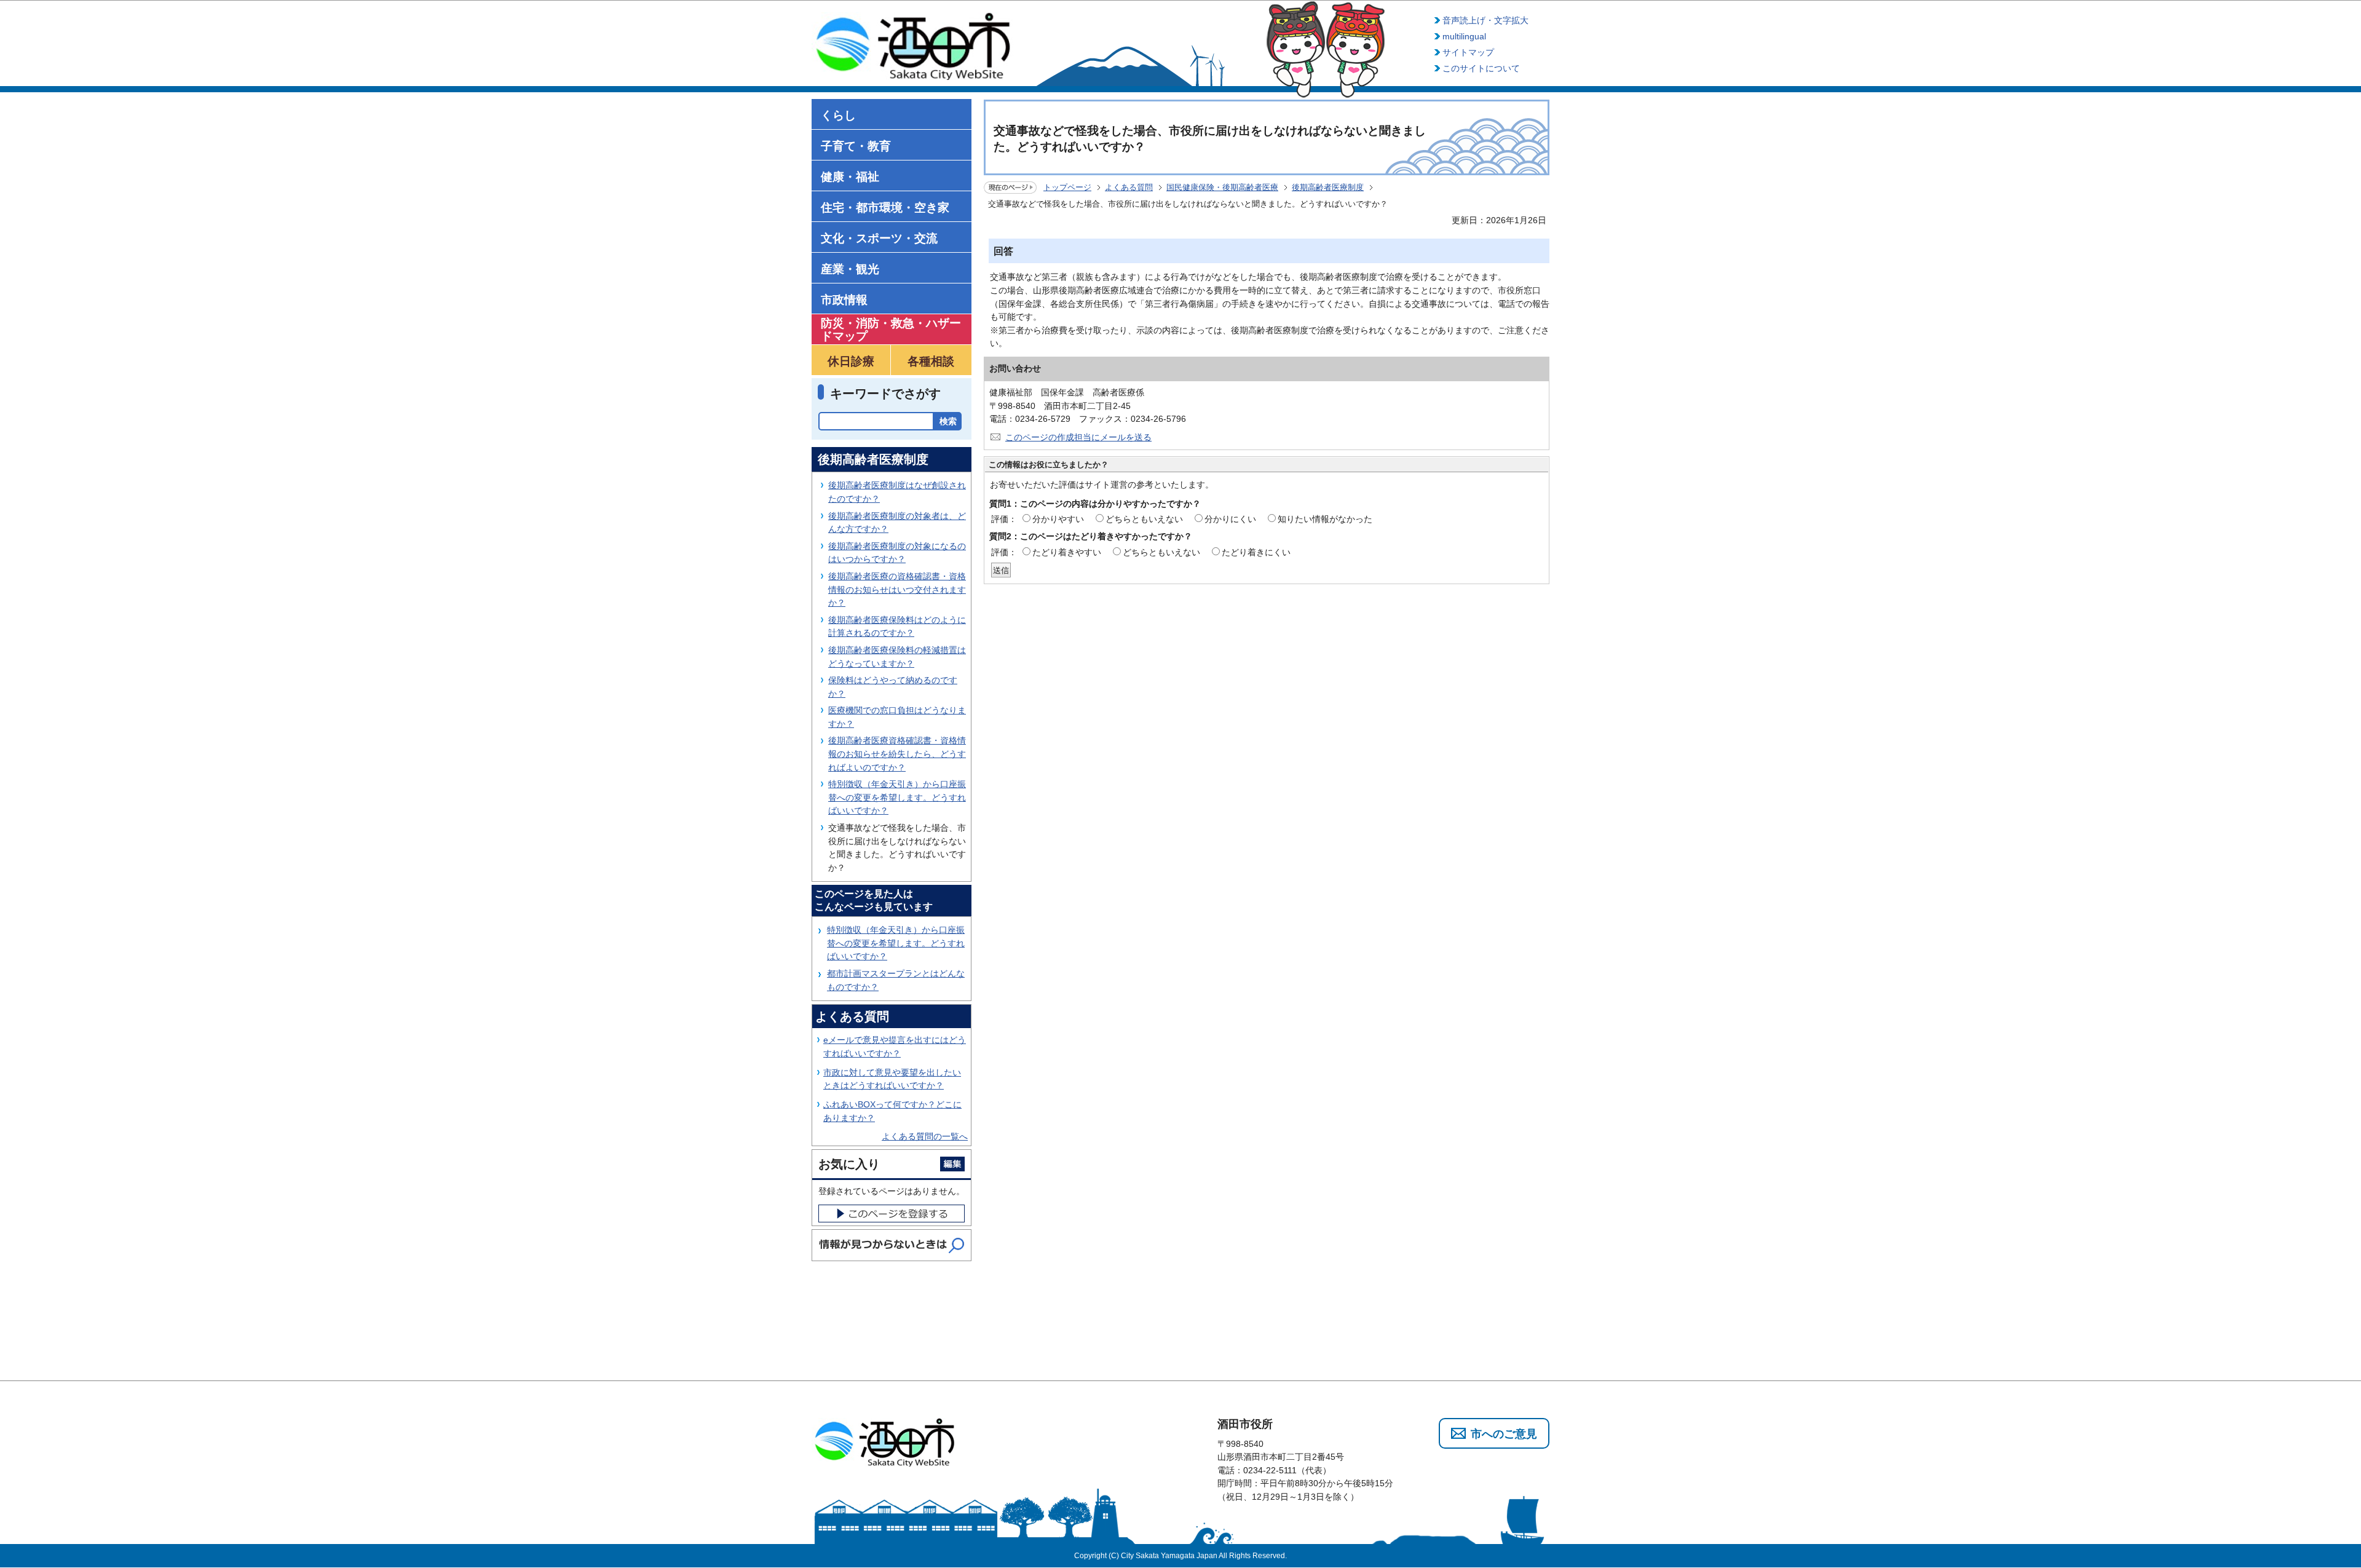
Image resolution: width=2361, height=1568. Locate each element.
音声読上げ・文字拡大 (1485, 20)
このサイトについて (1481, 68)
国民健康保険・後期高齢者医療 (1222, 187)
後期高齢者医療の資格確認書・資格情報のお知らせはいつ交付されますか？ (897, 589)
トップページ (1067, 187)
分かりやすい (1058, 519)
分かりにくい (1230, 519)
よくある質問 (1129, 187)
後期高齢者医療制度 (1328, 187)
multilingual (1464, 36)
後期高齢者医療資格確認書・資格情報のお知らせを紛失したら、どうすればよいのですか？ (897, 754)
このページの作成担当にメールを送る (1078, 437)
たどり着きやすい (1067, 552)
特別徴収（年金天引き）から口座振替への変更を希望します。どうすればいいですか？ (897, 797)
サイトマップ (1468, 52)
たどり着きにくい (1256, 552)
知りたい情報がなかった (1325, 519)
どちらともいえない (1144, 519)
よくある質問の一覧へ (925, 1136)
